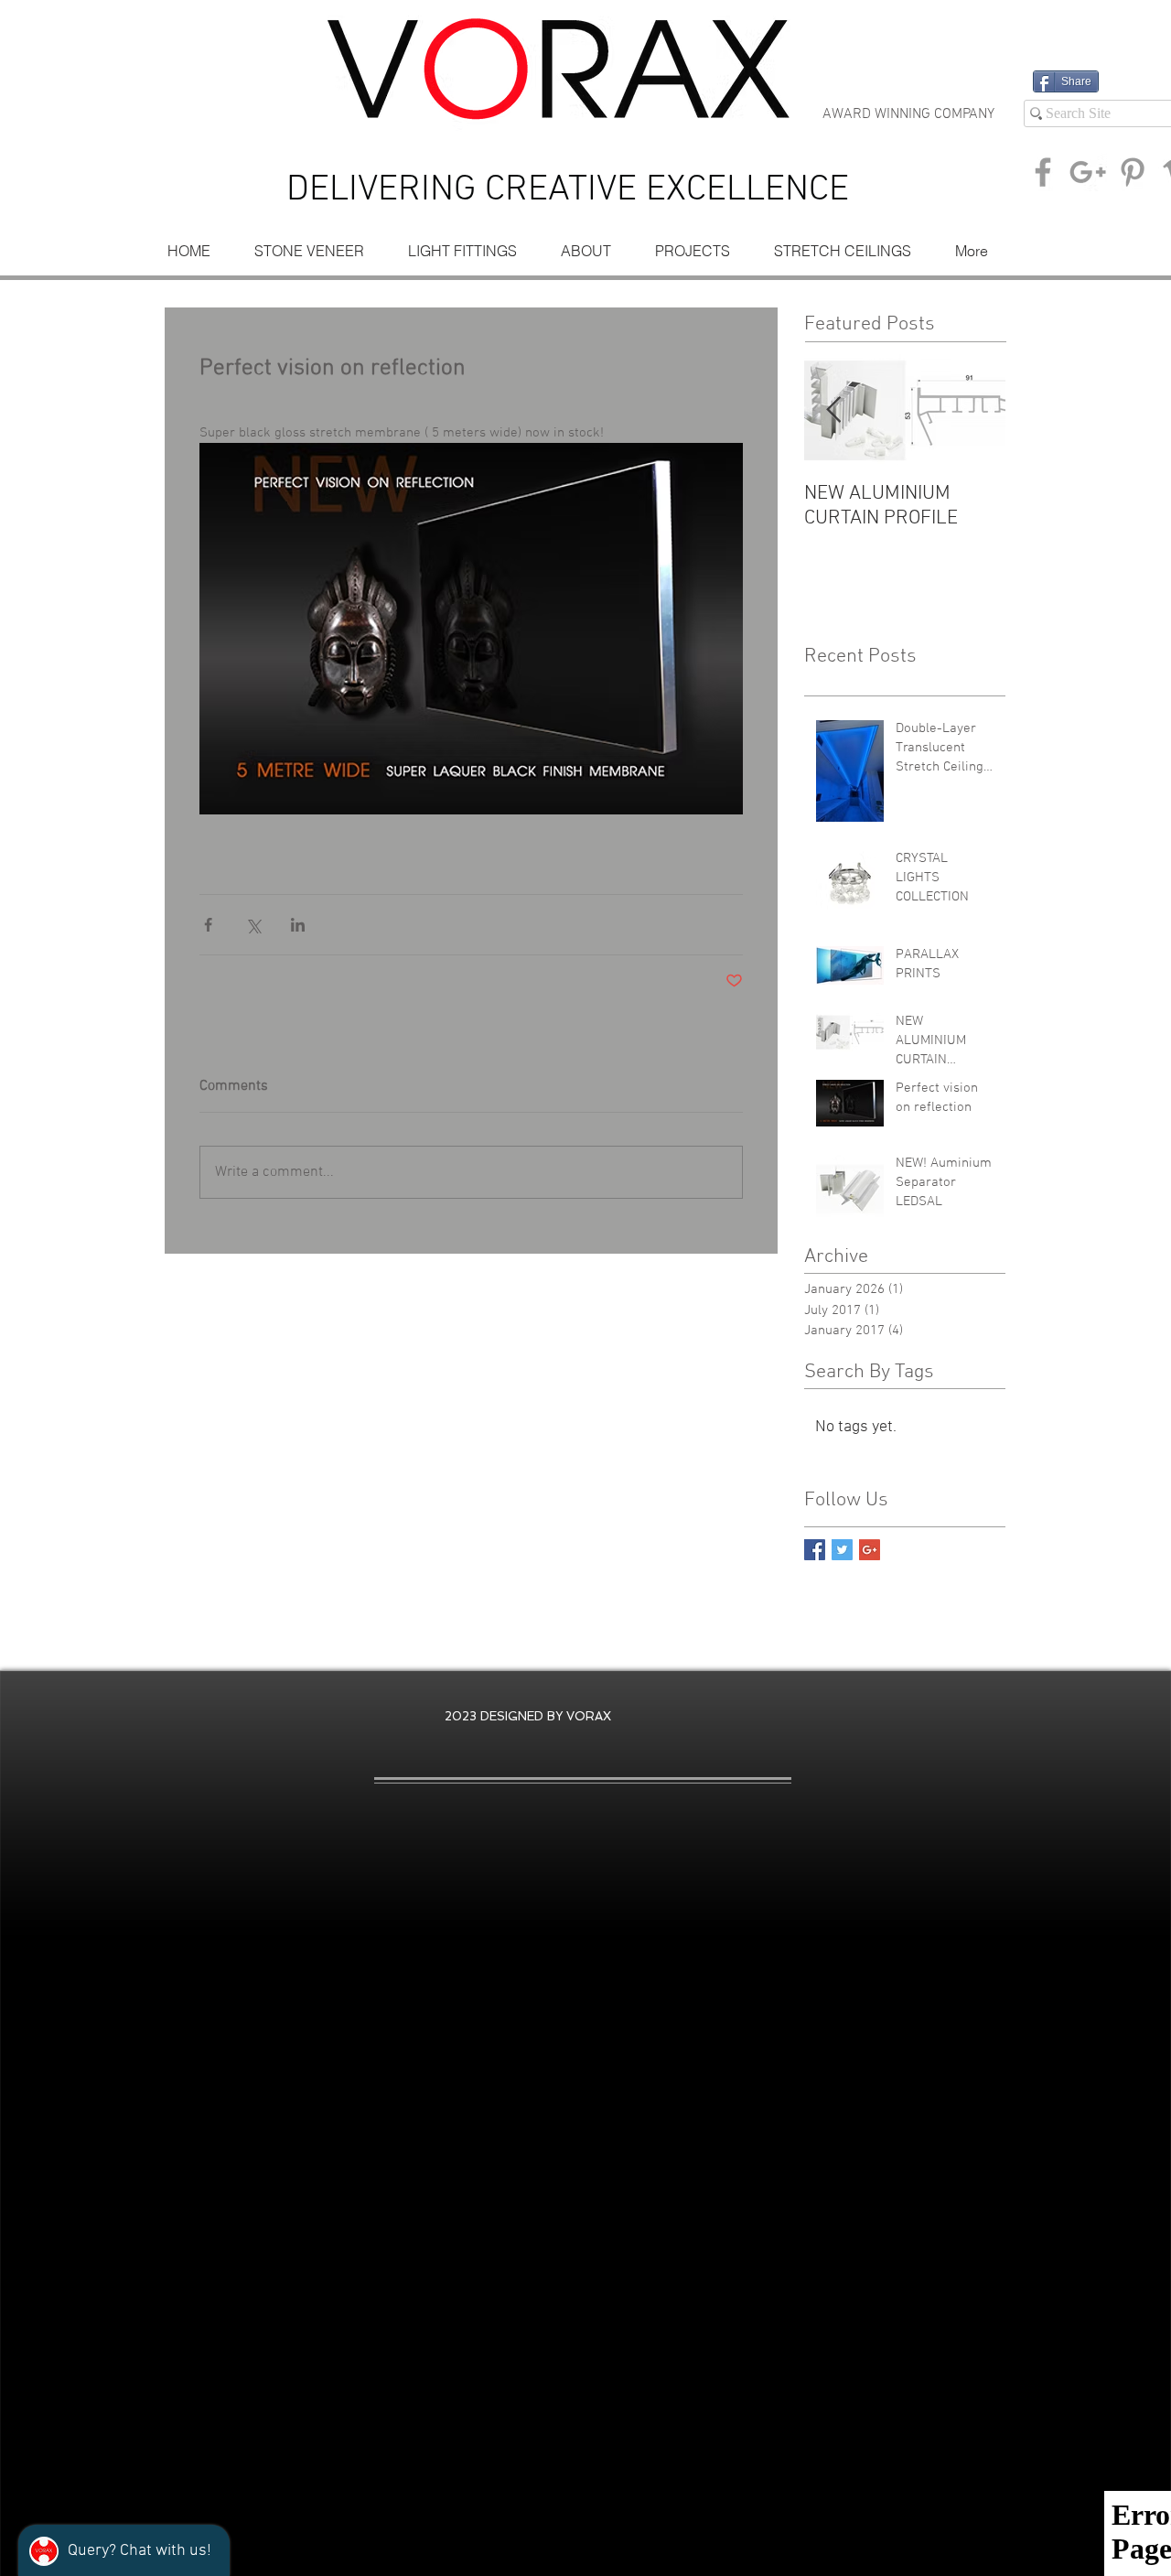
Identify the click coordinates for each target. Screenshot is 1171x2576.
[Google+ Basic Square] (870, 1550)
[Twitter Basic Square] (842, 1550)
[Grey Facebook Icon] (1043, 172)
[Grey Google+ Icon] (1088, 172)
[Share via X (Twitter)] (253, 925)
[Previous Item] (833, 410)
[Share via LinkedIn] (298, 925)
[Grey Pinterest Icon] (1133, 172)
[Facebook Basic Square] (815, 1550)
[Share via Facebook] (208, 925)
